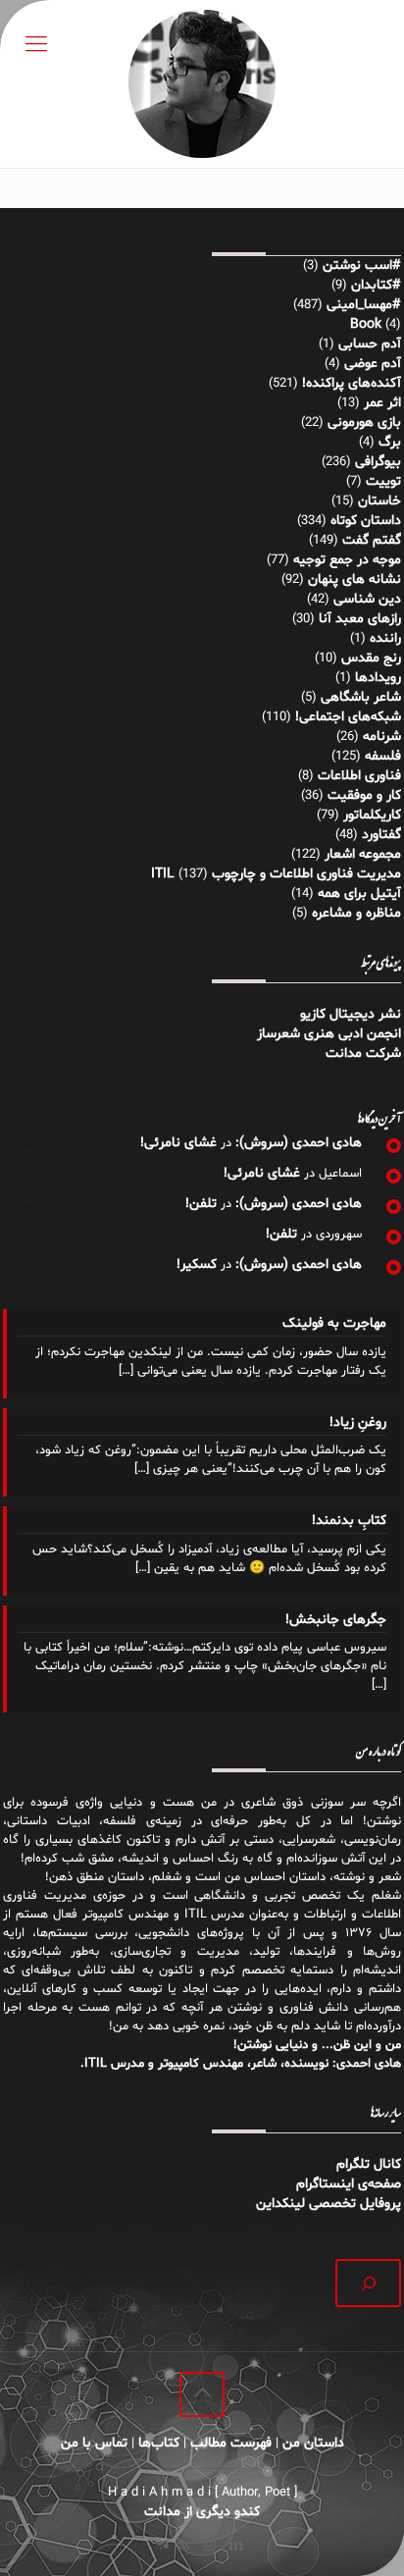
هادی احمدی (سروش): (299, 1143)
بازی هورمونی (364, 422)
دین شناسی (367, 599)
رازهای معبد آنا (360, 619)
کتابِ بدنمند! (349, 1521)
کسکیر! (197, 1264)
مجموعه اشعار (363, 854)
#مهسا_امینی (364, 305)
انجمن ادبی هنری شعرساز (329, 1034)
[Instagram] (209, 2546)
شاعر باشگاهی (361, 697)
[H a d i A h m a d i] (202, 84)
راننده (385, 638)
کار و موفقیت (364, 795)
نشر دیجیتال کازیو (351, 1014)
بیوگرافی (378, 462)
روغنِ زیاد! (358, 1422)
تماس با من (94, 2443)
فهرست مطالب (231, 2443)
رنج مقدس (371, 658)
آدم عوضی (373, 364)
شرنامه (382, 736)
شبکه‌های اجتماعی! (348, 717)
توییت (383, 481)
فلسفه (383, 756)
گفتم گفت (372, 540)
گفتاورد (381, 835)
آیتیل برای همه (359, 894)
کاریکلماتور (372, 815)
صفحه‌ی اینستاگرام (349, 2184)
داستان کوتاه (366, 521)
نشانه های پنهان (354, 579)
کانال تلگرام (367, 2164)
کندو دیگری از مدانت (202, 2512)
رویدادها (378, 678)
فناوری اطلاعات (359, 776)
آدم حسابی (370, 344)
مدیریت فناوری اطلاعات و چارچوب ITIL (276, 874)
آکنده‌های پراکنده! (352, 383)
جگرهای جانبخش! (336, 1620)
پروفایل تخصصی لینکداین (328, 2204)
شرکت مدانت (363, 1053)
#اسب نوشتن (362, 265)
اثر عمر (382, 403)
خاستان (379, 501)
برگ (390, 442)
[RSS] (183, 2546)
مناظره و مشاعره (356, 913)
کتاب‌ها (159, 2443)
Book (366, 324)
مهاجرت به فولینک (334, 1323)
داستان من (313, 2443)
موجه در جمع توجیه (347, 560)
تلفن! (201, 1204)
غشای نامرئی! (178, 1143)
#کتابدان (376, 285)
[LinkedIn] (236, 2546)
